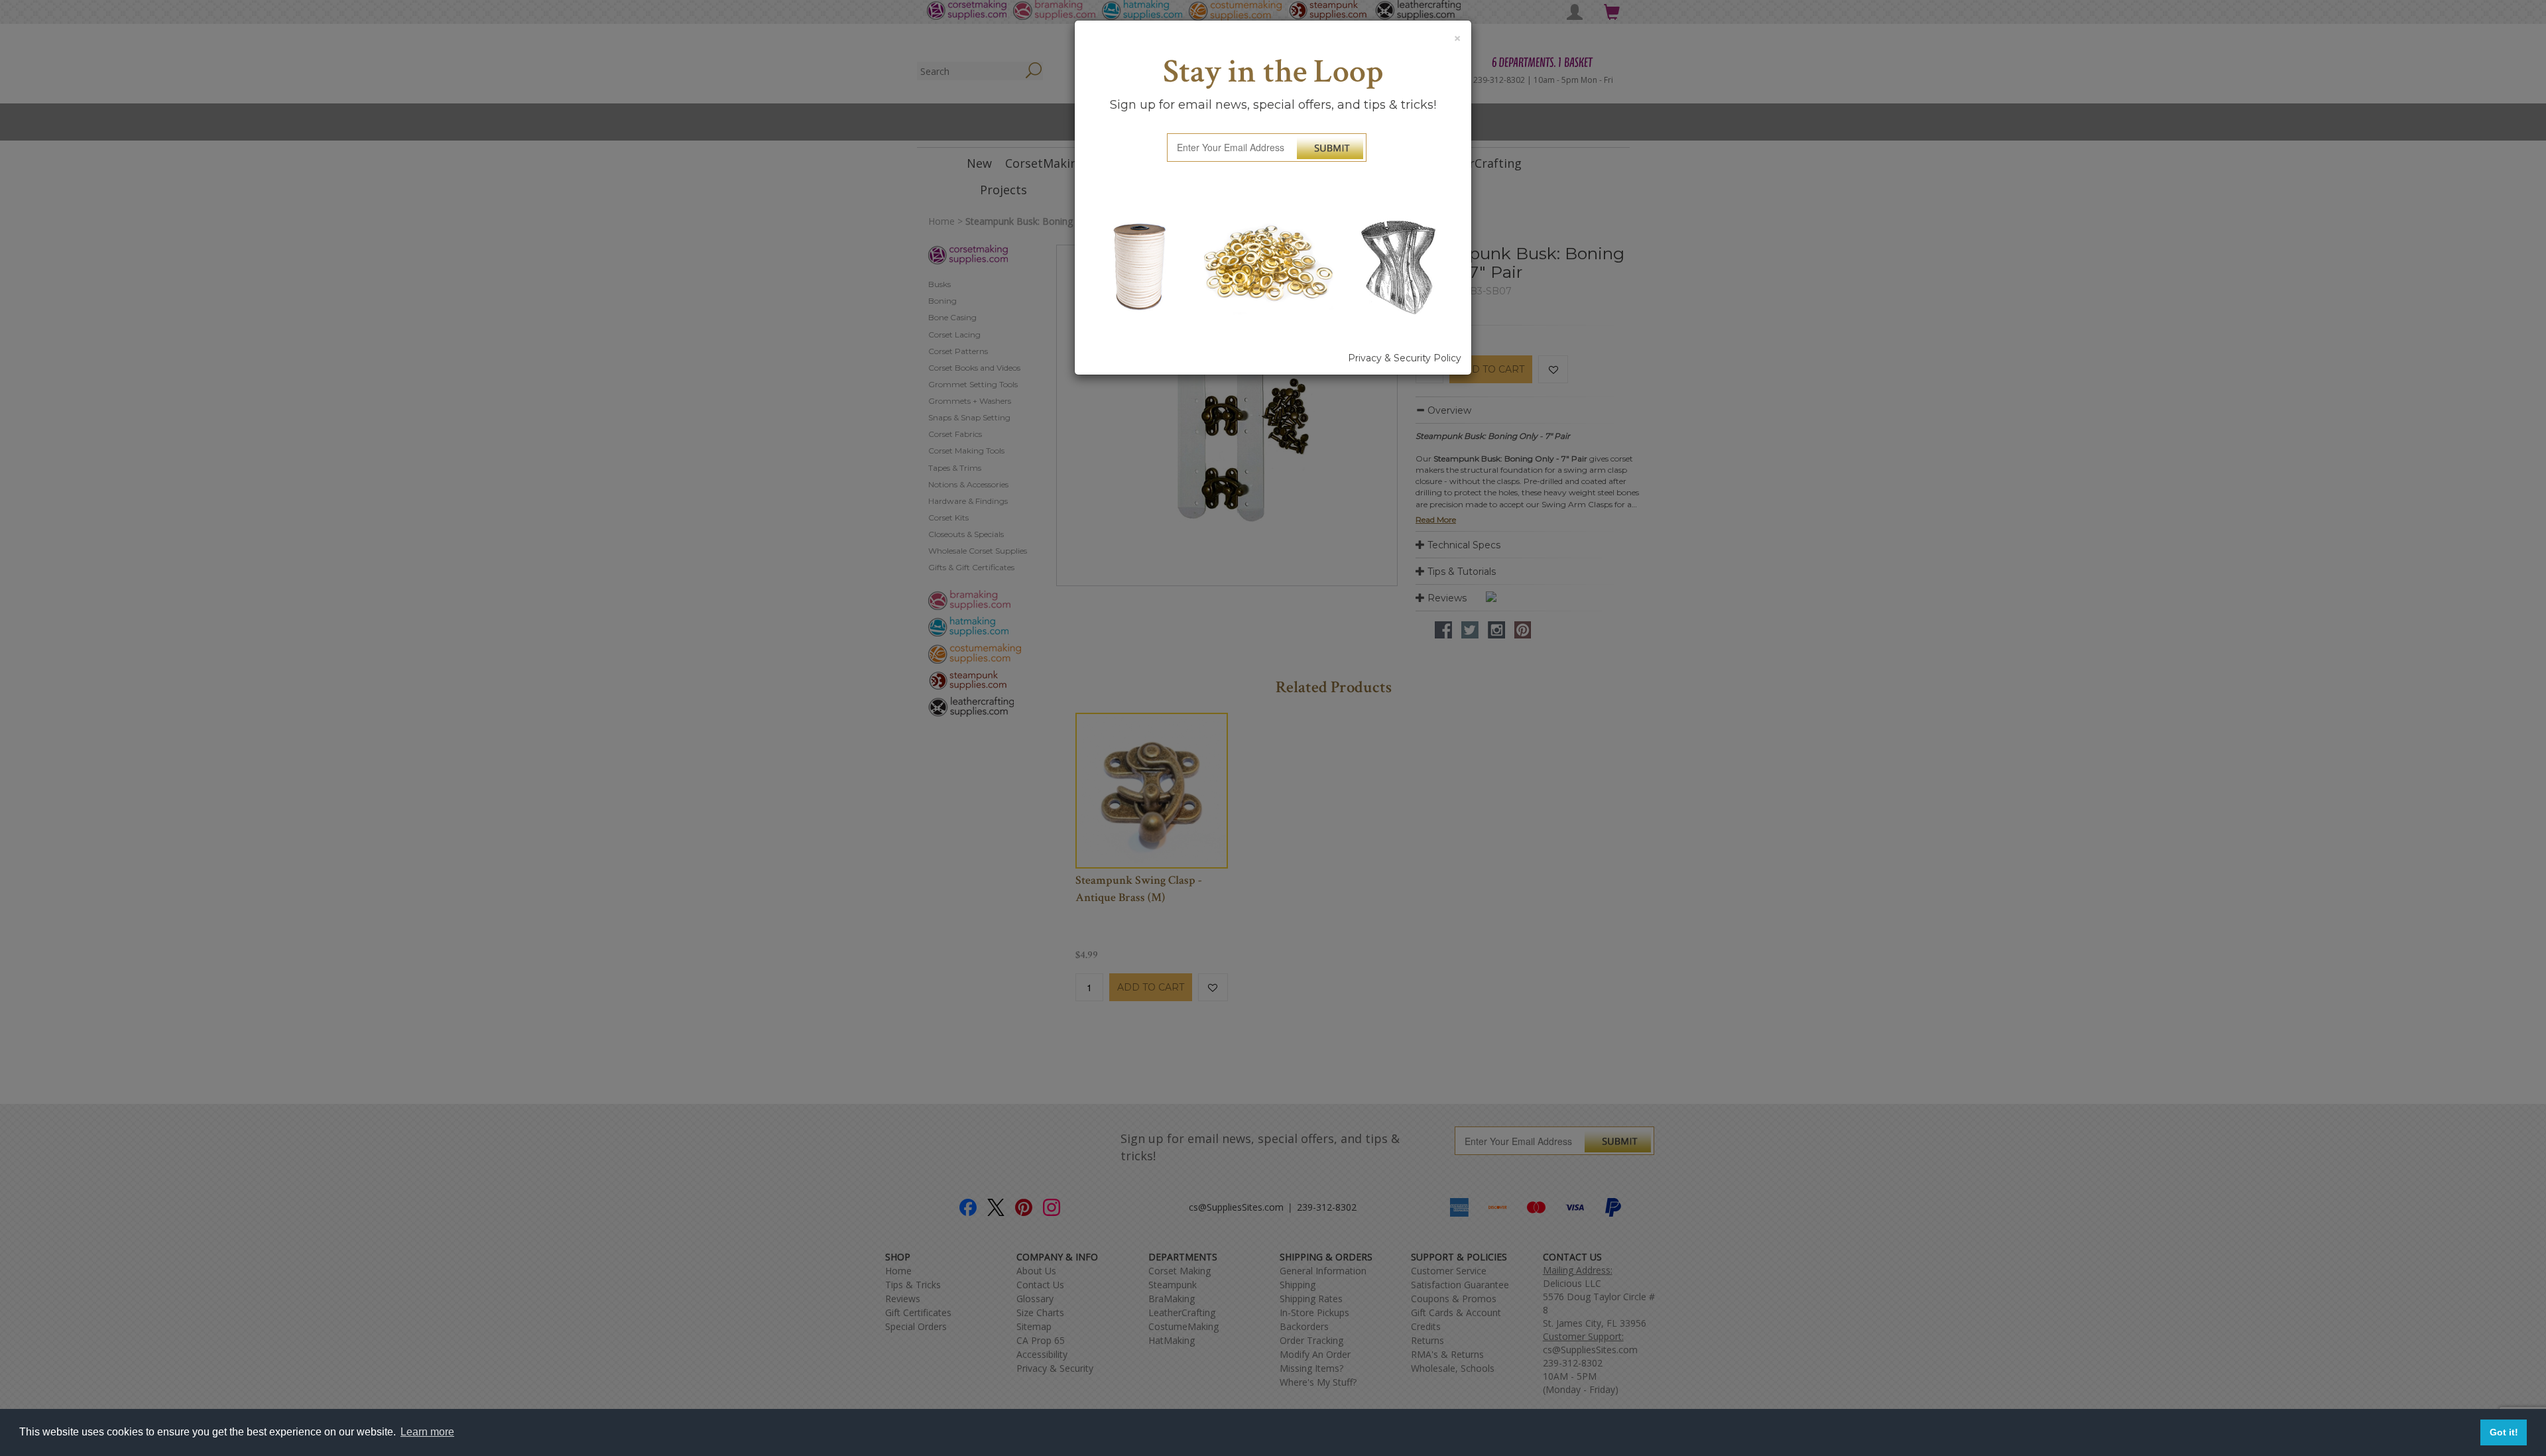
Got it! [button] (2504, 1432)
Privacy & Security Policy (1405, 358)
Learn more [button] (427, 1432)
